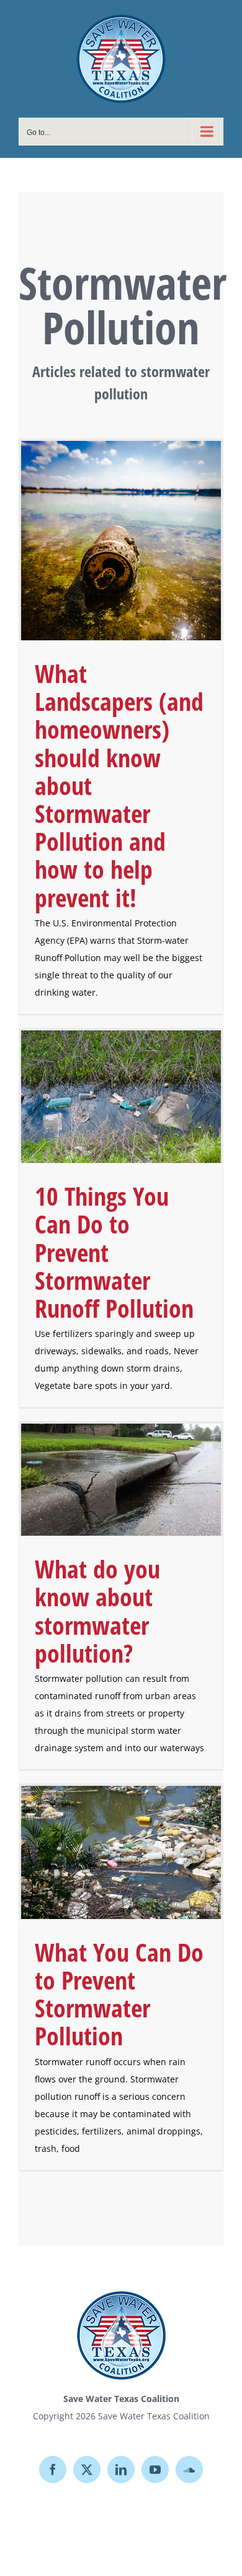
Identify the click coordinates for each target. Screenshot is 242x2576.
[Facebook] (53, 2469)
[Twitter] (87, 2469)
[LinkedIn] (121, 2469)
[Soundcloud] (189, 2469)
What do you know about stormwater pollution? (97, 1611)
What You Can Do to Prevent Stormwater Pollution (119, 1994)
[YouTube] (155, 2469)
